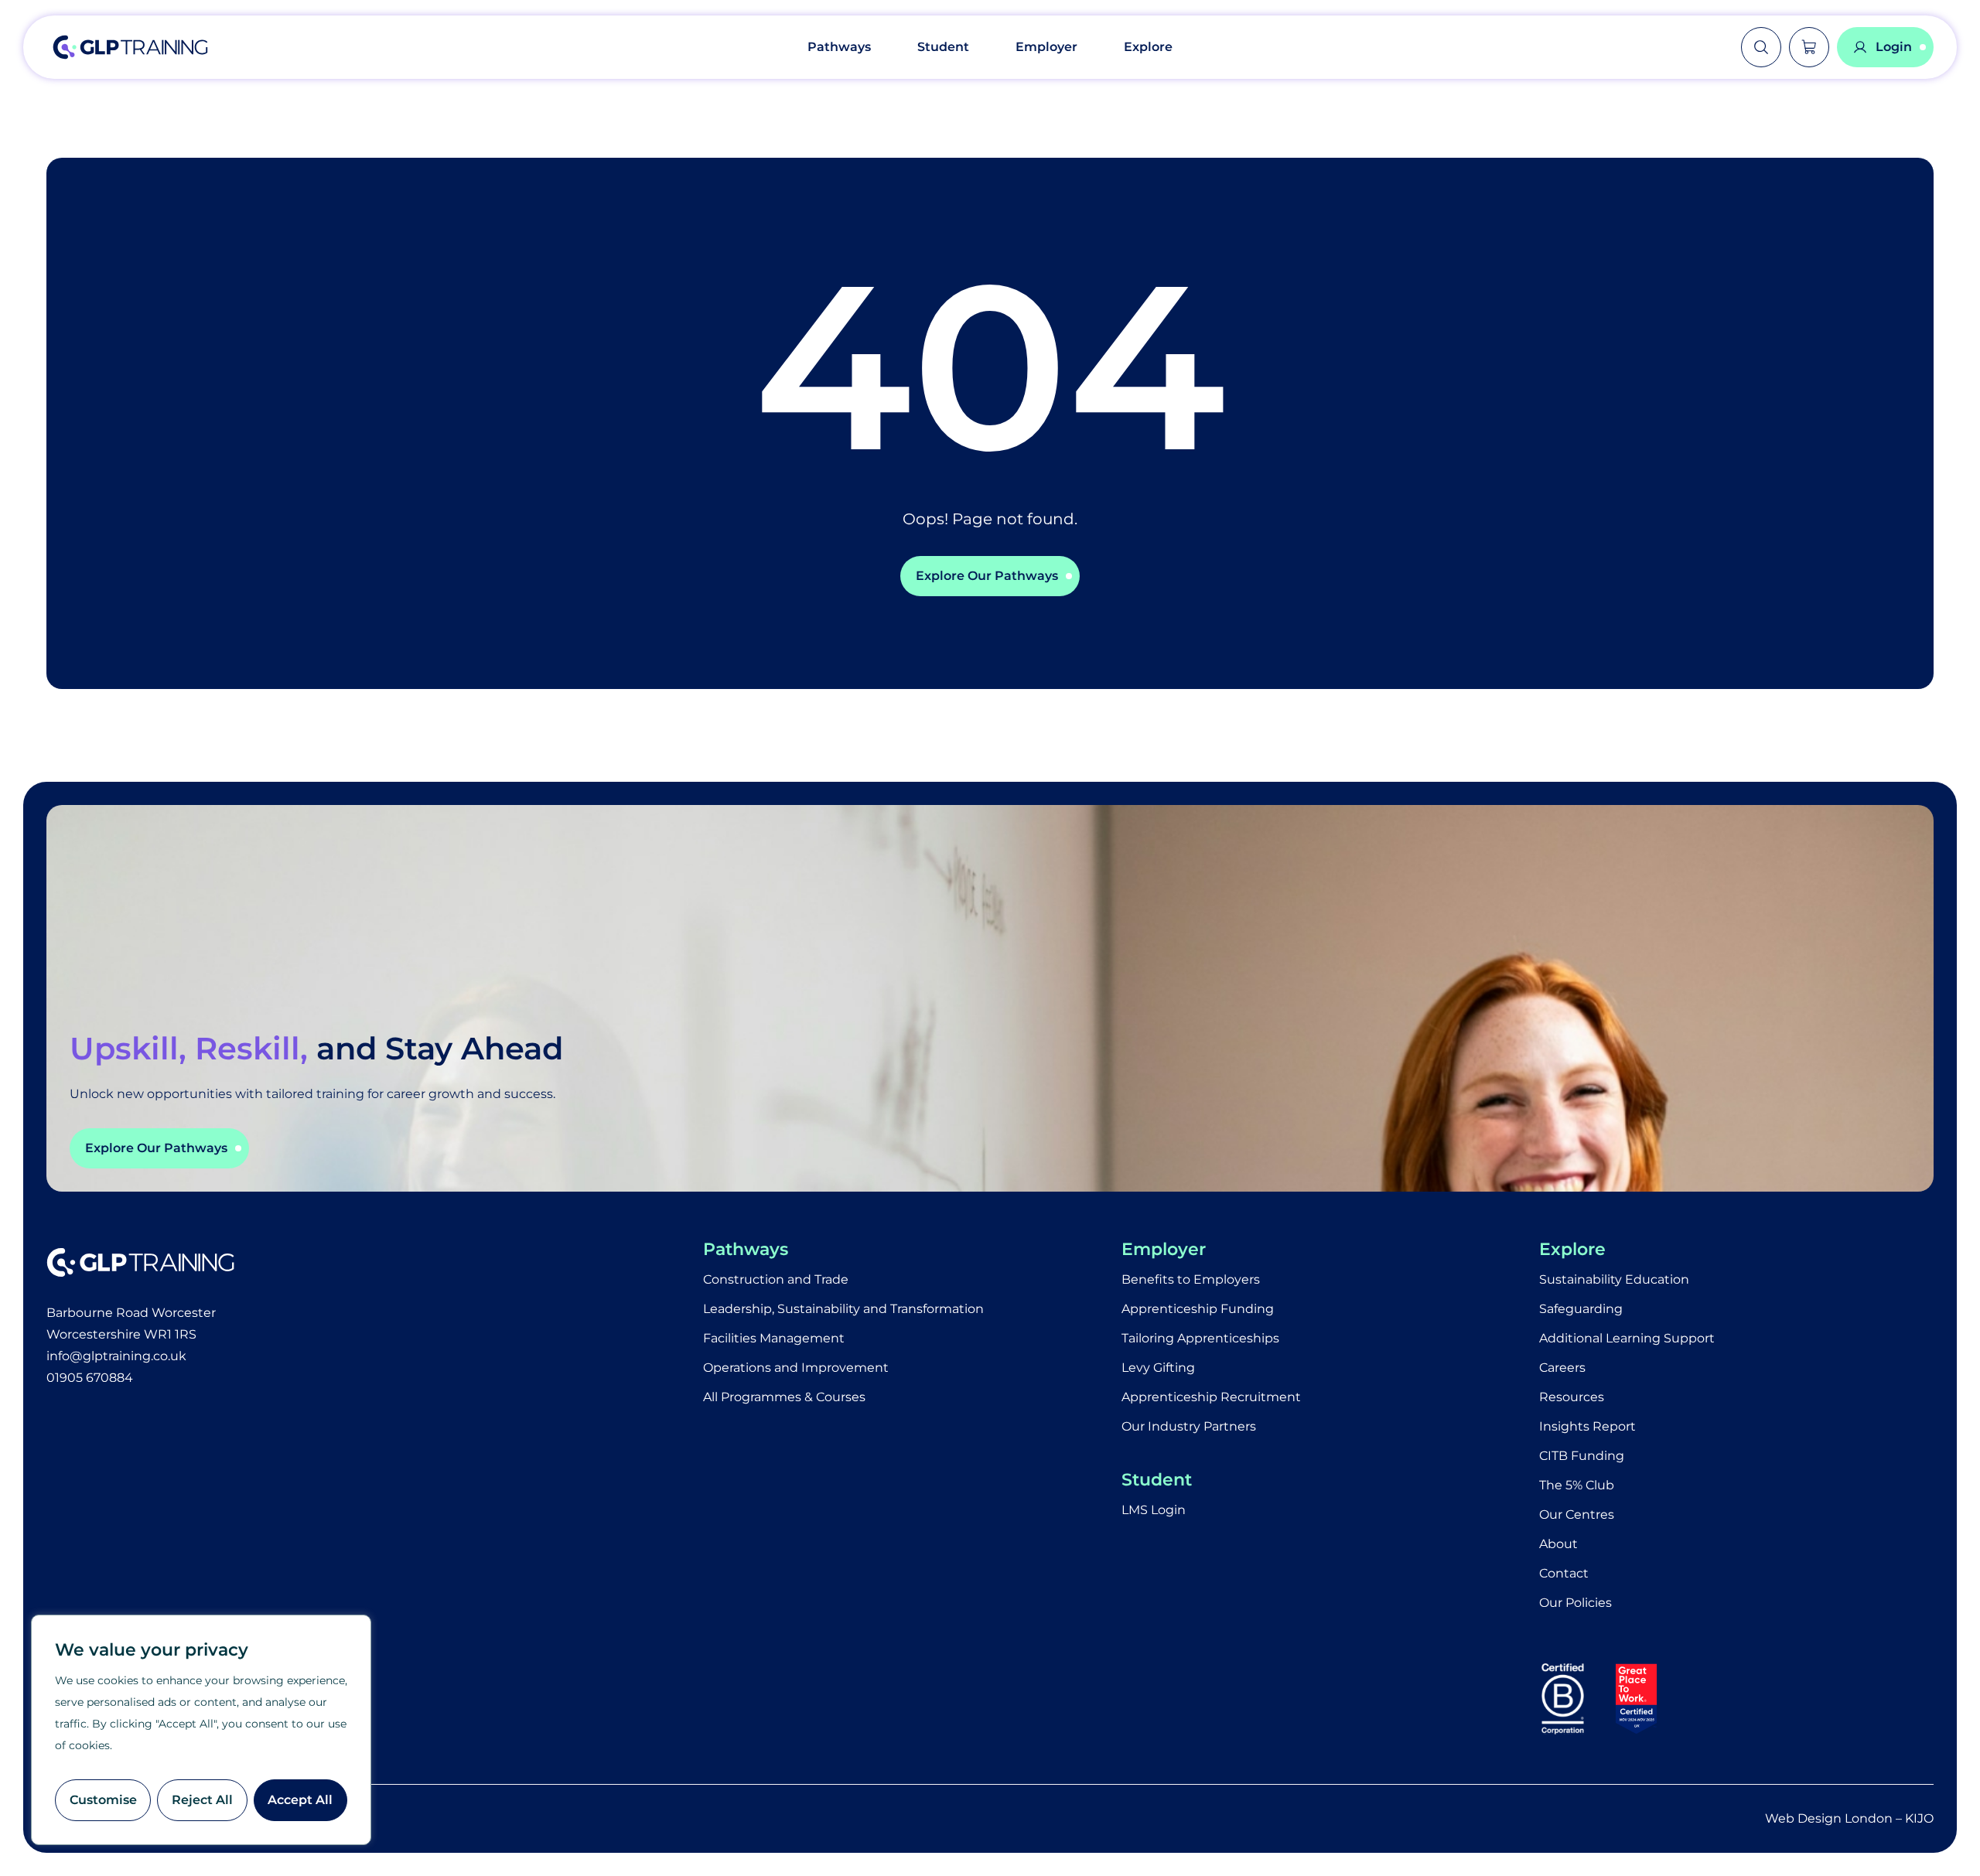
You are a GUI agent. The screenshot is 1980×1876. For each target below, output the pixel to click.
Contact (1564, 1573)
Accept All (300, 1800)
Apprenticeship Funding (1198, 1309)
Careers (1562, 1368)
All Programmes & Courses (784, 1397)
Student (943, 47)
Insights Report (1587, 1426)
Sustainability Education (1614, 1279)
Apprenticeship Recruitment (1211, 1397)
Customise (103, 1800)
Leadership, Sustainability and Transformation (843, 1309)
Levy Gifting (1158, 1368)
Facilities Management (774, 1338)
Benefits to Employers (1191, 1279)
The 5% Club (1577, 1485)
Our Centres (1577, 1514)
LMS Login (1154, 1510)
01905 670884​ (90, 1378)
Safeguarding (1581, 1309)
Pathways (839, 47)
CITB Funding (1582, 1456)
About (1558, 1544)
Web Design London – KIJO (1849, 1818)
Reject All (202, 1800)
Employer (1046, 47)
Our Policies (1575, 1603)
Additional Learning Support (1627, 1338)
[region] (201, 1730)
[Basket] (1809, 47)
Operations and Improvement (796, 1368)
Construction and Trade (776, 1279)
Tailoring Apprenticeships (1200, 1338)
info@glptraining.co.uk (116, 1356)
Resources (1572, 1397)
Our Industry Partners (1189, 1426)
